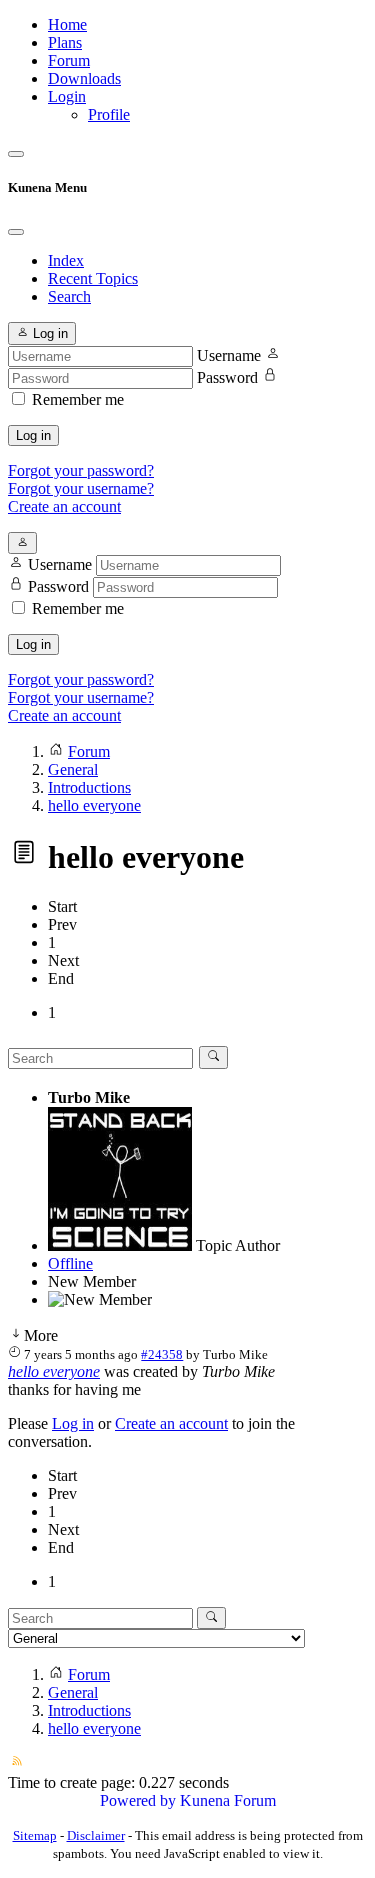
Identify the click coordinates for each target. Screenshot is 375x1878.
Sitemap (35, 1835)
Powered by (138, 1800)
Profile (109, 114)
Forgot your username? (81, 488)
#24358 (162, 1354)
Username (229, 355)
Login (67, 96)
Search (69, 296)
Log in (33, 435)
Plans (65, 42)
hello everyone (54, 1371)
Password (227, 377)
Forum (69, 60)
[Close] (16, 232)
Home (67, 24)
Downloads (84, 78)
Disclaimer (96, 1835)
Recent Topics (93, 278)
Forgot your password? (81, 470)
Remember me (78, 399)
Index (66, 260)
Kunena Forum (228, 1800)
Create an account (64, 506)
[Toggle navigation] (16, 154)
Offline (70, 1263)
